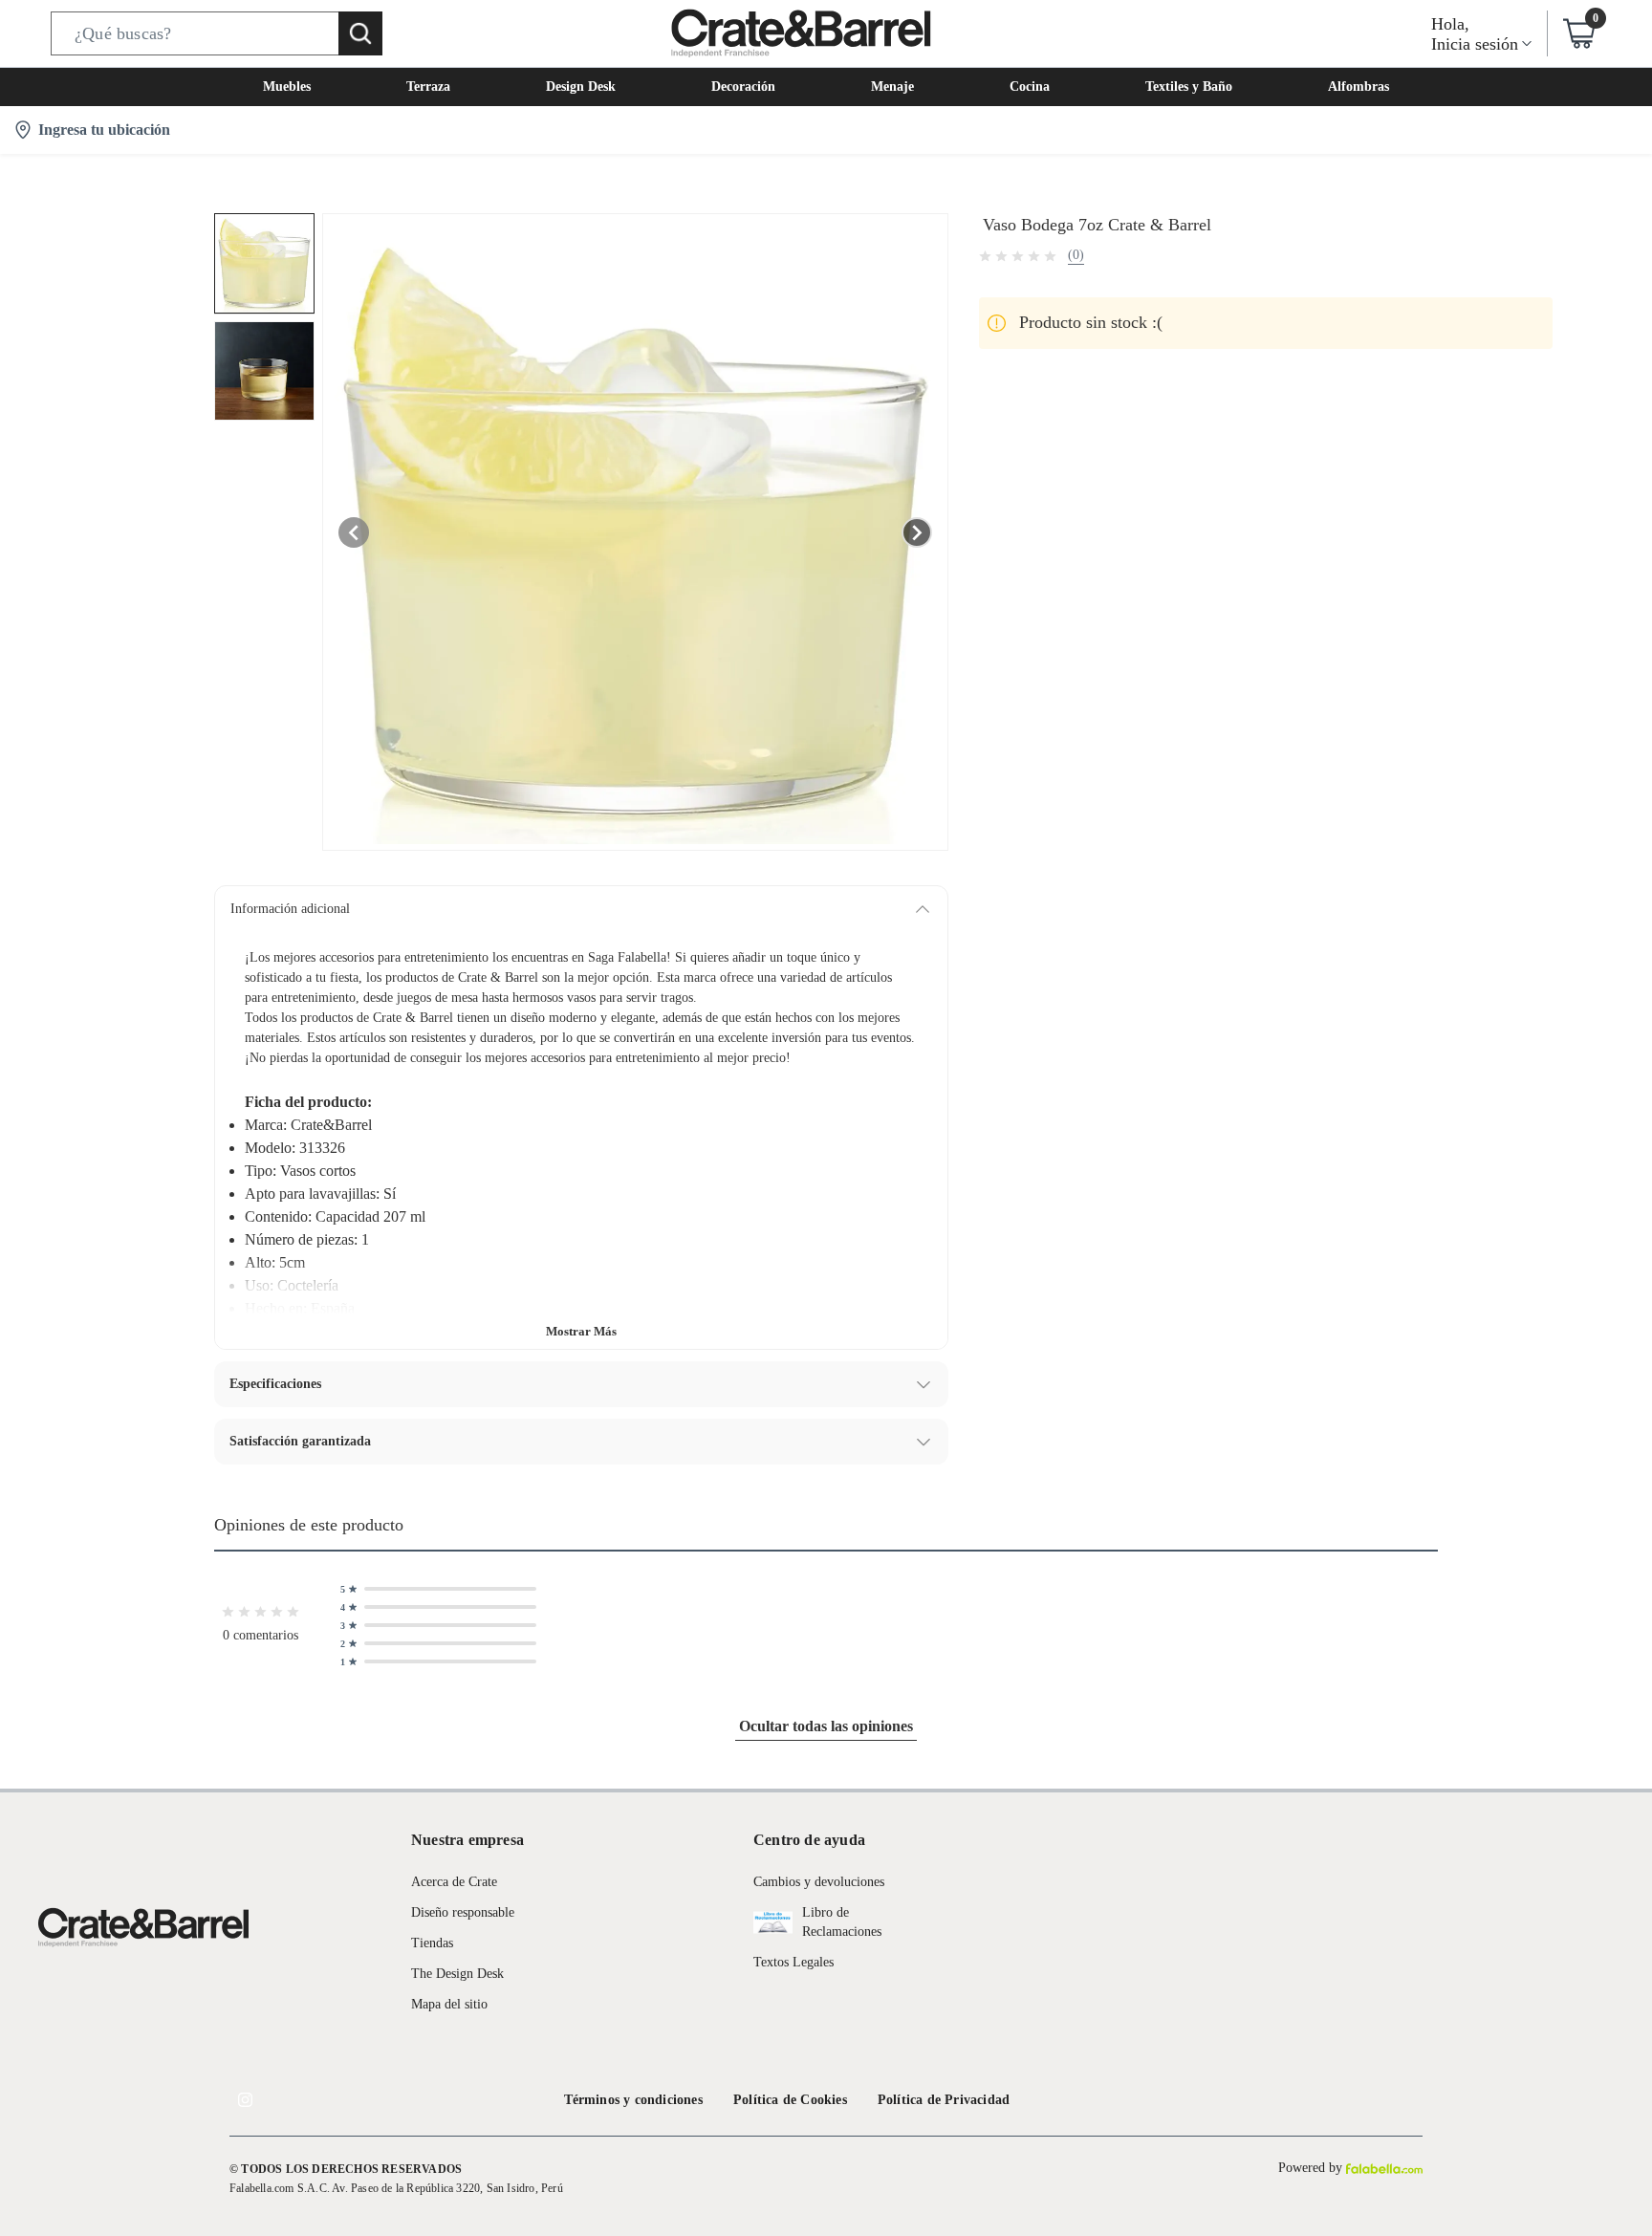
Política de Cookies (790, 2100)
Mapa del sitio (449, 2004)
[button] (217, 33)
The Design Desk (457, 1974)
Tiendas (432, 1943)
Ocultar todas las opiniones (826, 1726)
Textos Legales (793, 1962)
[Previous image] (354, 532)
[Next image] (917, 532)
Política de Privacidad (944, 2100)
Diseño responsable (463, 1912)
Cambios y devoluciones (819, 1882)
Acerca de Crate (454, 1882)
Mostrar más (581, 1331)
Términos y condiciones (633, 2100)
